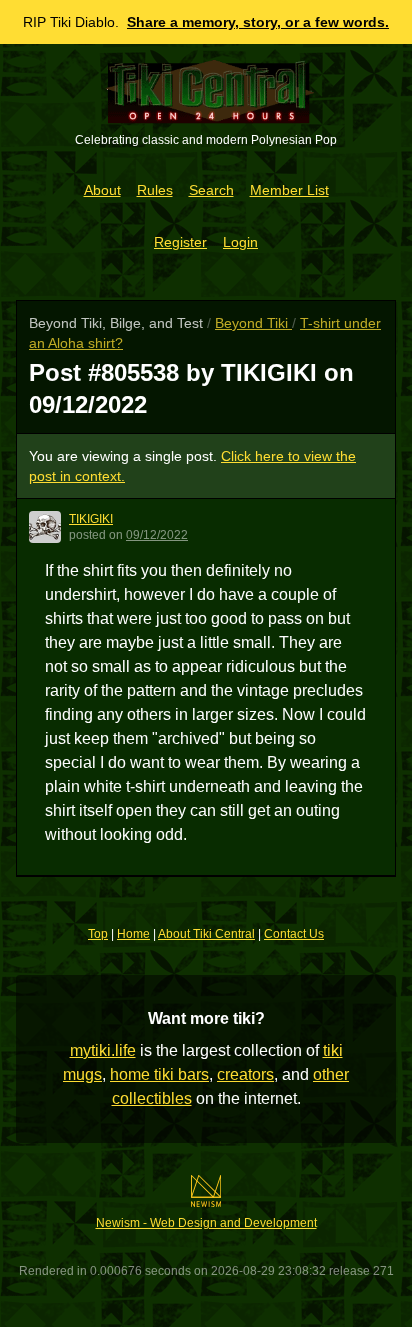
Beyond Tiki (253, 323)
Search (211, 190)
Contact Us (294, 934)
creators (245, 1074)
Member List (289, 190)
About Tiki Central (206, 934)
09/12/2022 (157, 535)
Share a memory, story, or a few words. (258, 22)
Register (180, 242)
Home (133, 934)
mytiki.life (103, 1050)
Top (98, 934)
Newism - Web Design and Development (206, 1223)
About (102, 190)
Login (240, 242)
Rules (155, 190)
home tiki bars (159, 1074)
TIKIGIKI (91, 519)
